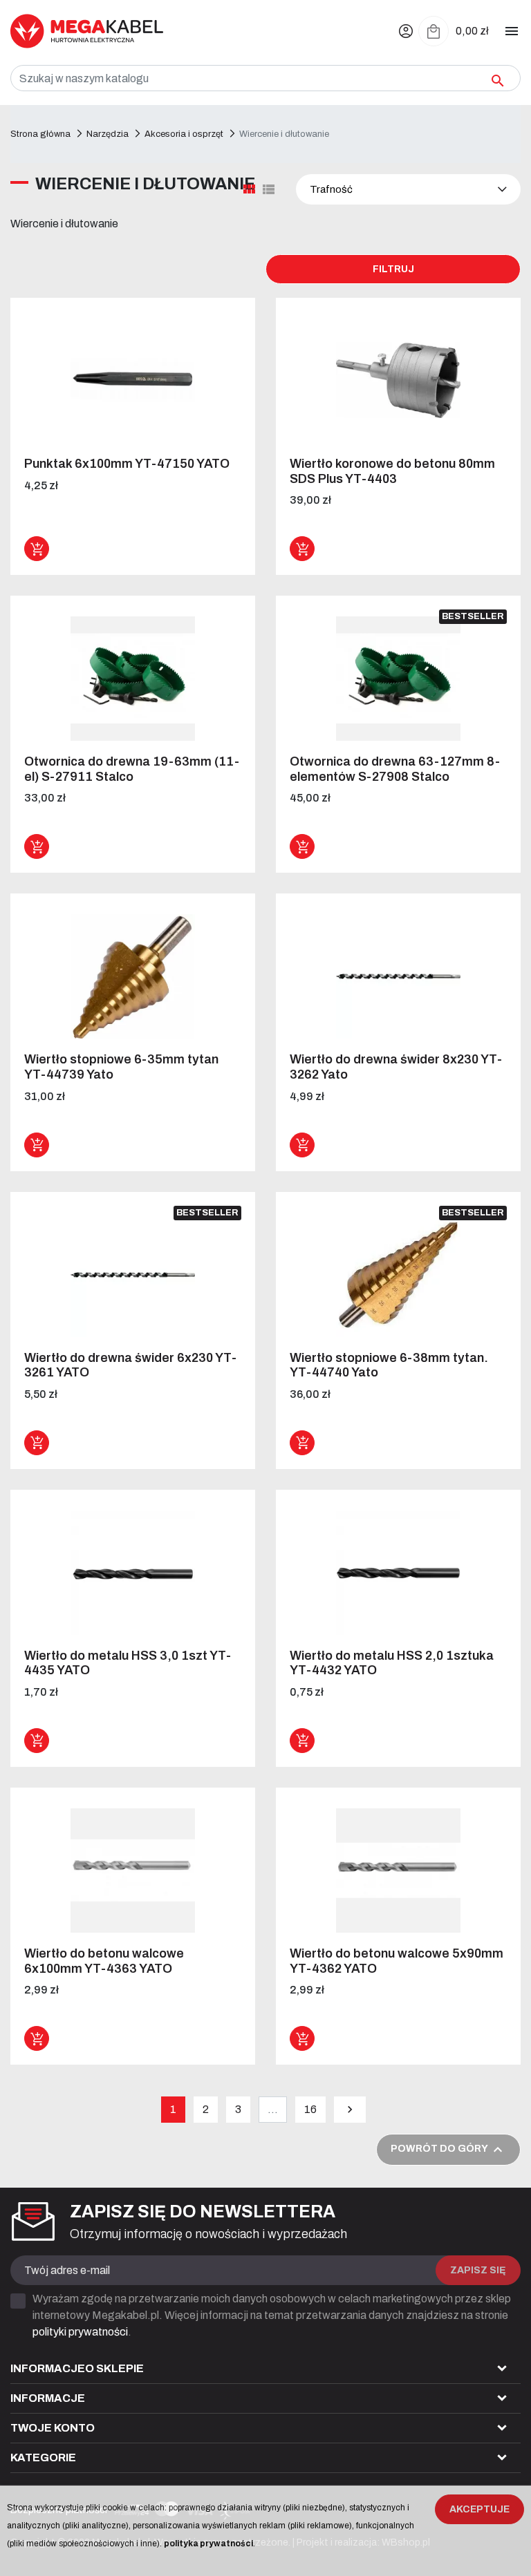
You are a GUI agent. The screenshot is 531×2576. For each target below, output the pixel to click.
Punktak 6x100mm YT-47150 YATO (127, 464)
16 (310, 2109)
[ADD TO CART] (37, 549)
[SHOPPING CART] (434, 31)
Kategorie (43, 2457)
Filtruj (393, 269)
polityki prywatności (80, 2332)
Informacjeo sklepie (77, 2368)
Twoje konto (53, 2428)
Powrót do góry (448, 2150)
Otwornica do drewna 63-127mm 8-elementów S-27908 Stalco (395, 769)
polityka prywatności (208, 2544)
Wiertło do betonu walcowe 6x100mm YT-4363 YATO (104, 1961)
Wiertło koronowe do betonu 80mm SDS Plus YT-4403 (392, 471)
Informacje (48, 2398)
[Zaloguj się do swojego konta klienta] (406, 31)
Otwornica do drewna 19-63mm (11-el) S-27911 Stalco (132, 769)
